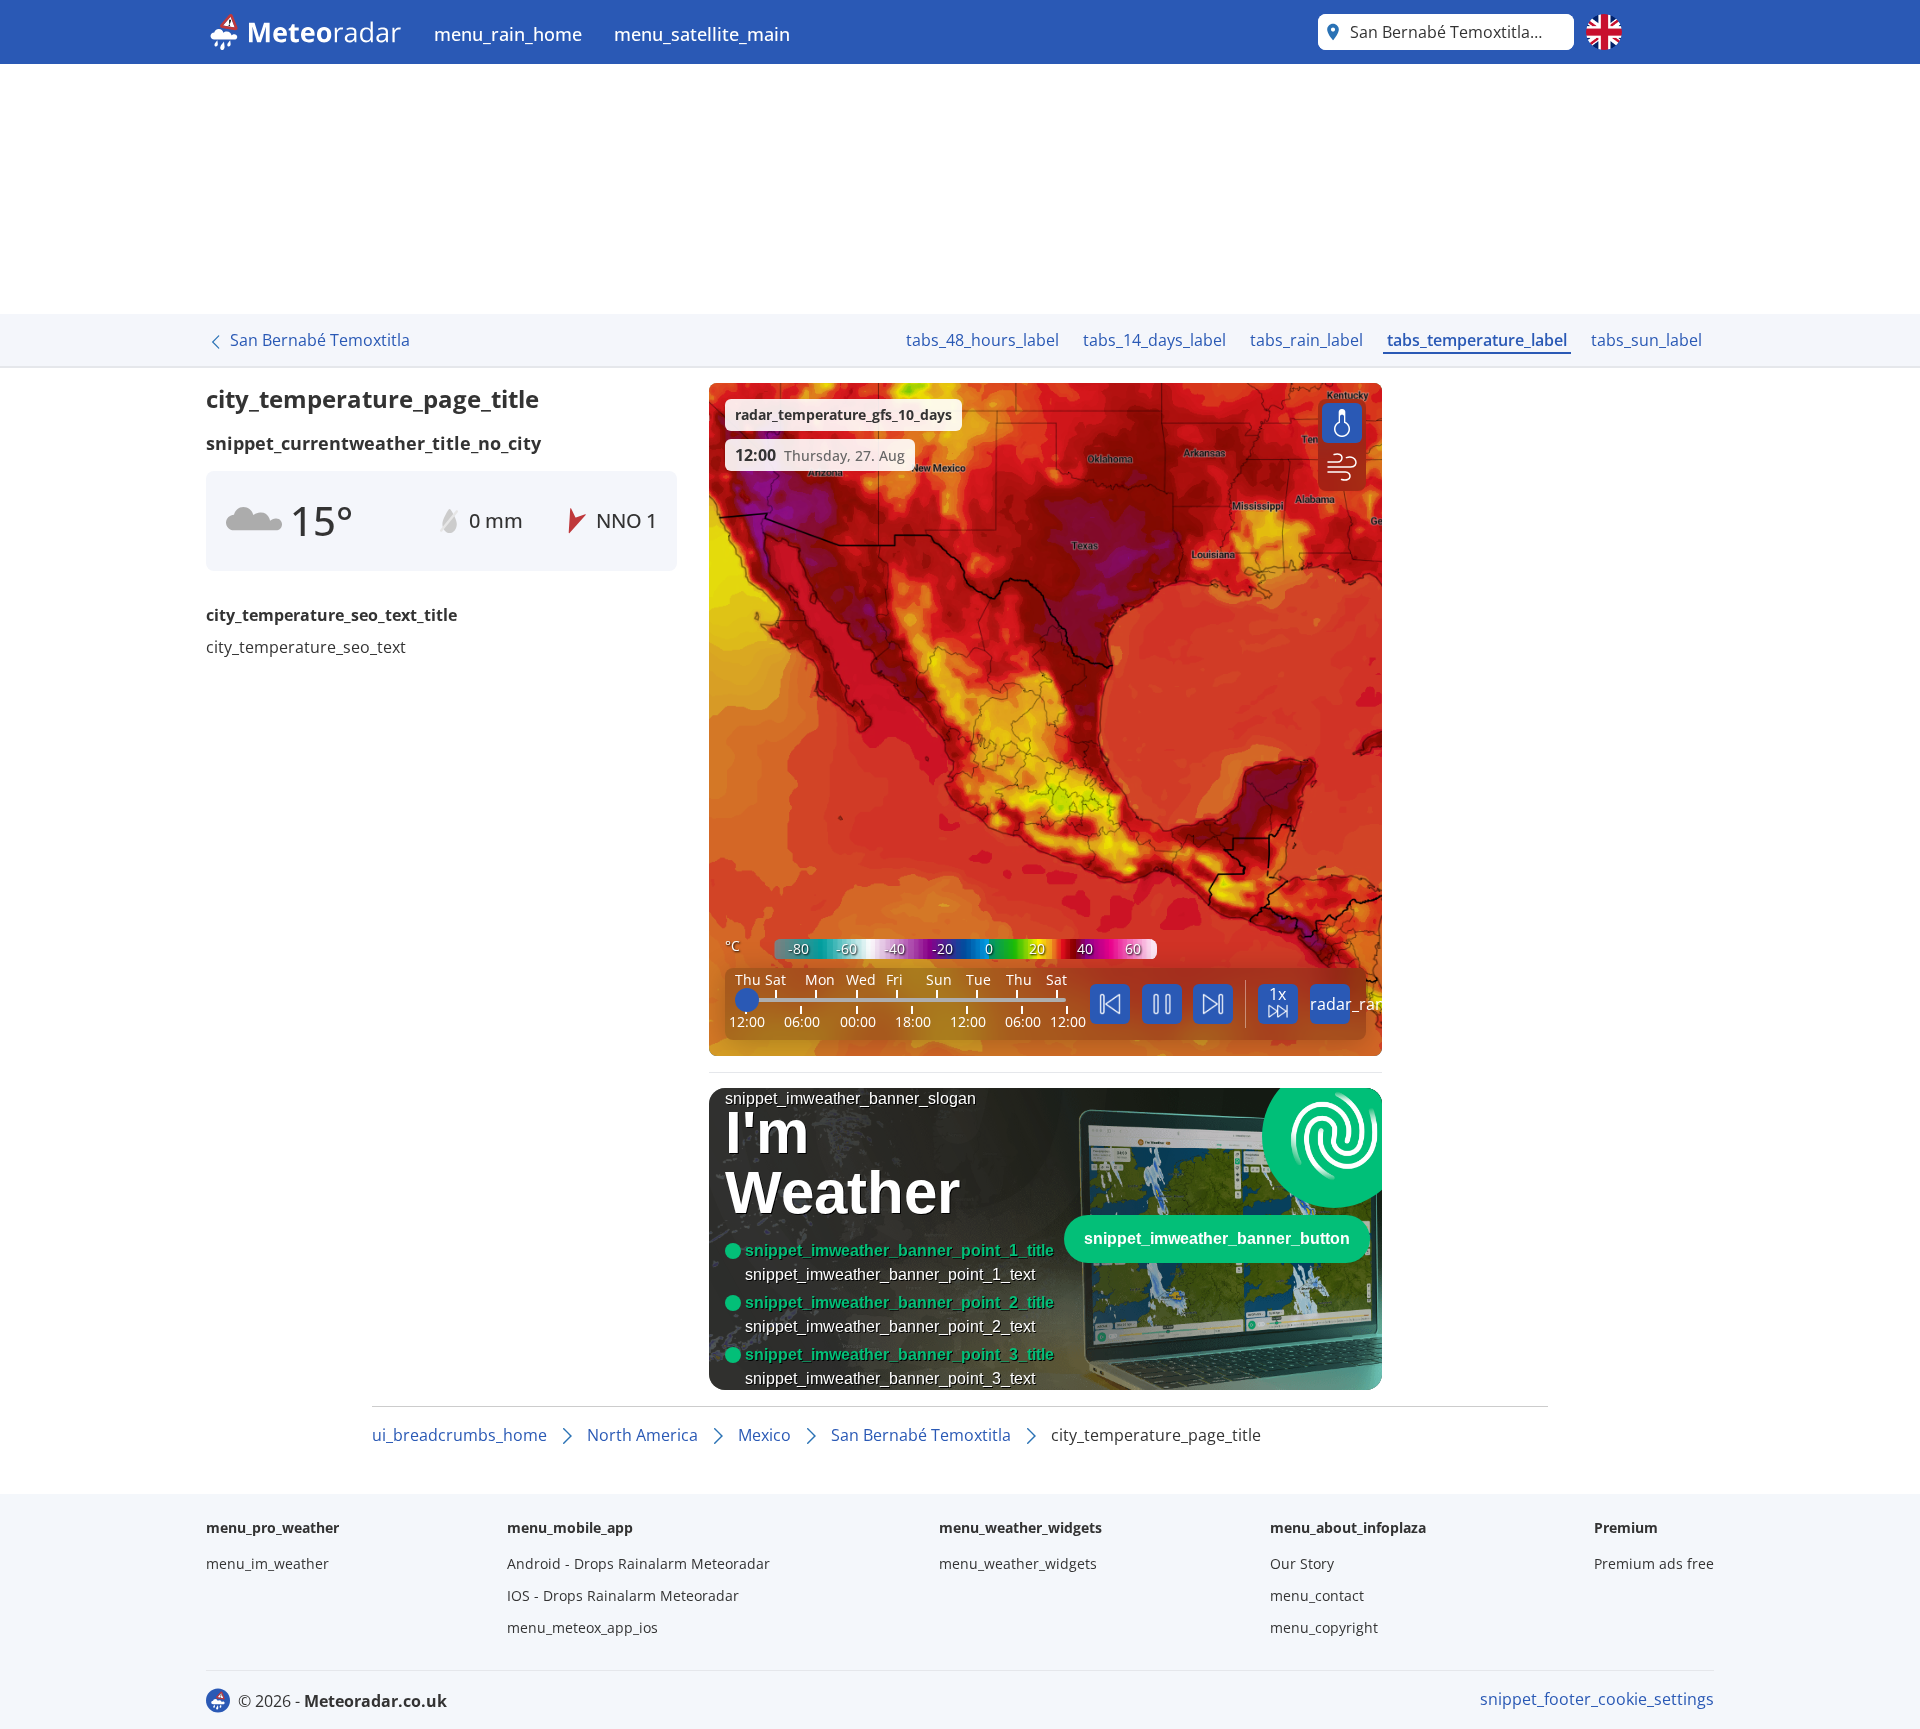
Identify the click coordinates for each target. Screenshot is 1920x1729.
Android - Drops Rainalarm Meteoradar (638, 1563)
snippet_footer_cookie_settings (1597, 1699)
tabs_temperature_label (1477, 340)
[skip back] (1110, 1004)
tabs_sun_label (1646, 340)
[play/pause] (1162, 1004)
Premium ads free (1654, 1563)
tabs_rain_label (1306, 340)
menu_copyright (1324, 1627)
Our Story (1302, 1563)
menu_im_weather (267, 1563)
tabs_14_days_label (1154, 340)
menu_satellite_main (702, 34)
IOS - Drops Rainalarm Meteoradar (623, 1595)
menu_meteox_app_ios (582, 1627)
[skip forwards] (1213, 1004)
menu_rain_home (508, 34)
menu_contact (1317, 1595)
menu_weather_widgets (1018, 1563)
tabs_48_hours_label (982, 340)
